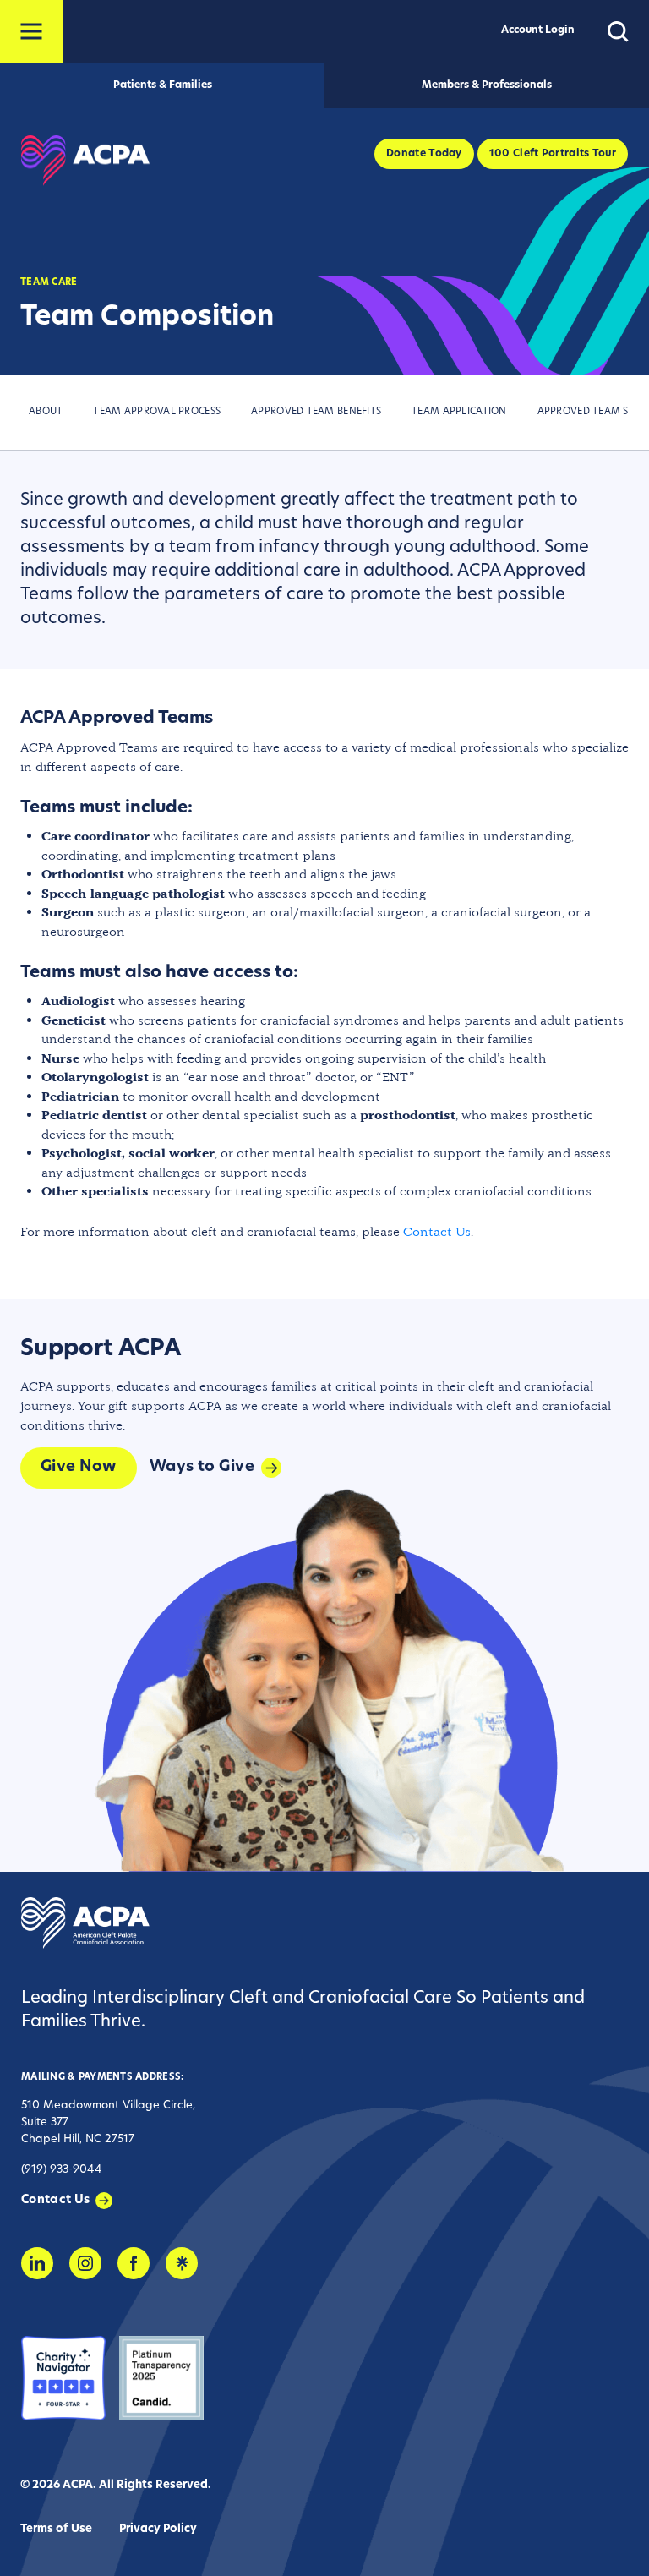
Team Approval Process (157, 412)
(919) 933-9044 (62, 2170)
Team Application (459, 412)
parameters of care (244, 595)
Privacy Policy (158, 2529)
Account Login (538, 30)
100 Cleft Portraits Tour (553, 154)
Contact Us (437, 1231)
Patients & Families (163, 85)
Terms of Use (56, 2529)
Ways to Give (202, 1468)
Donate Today (424, 154)
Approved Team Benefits (316, 412)
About (46, 412)
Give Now (79, 1468)
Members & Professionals (487, 85)
